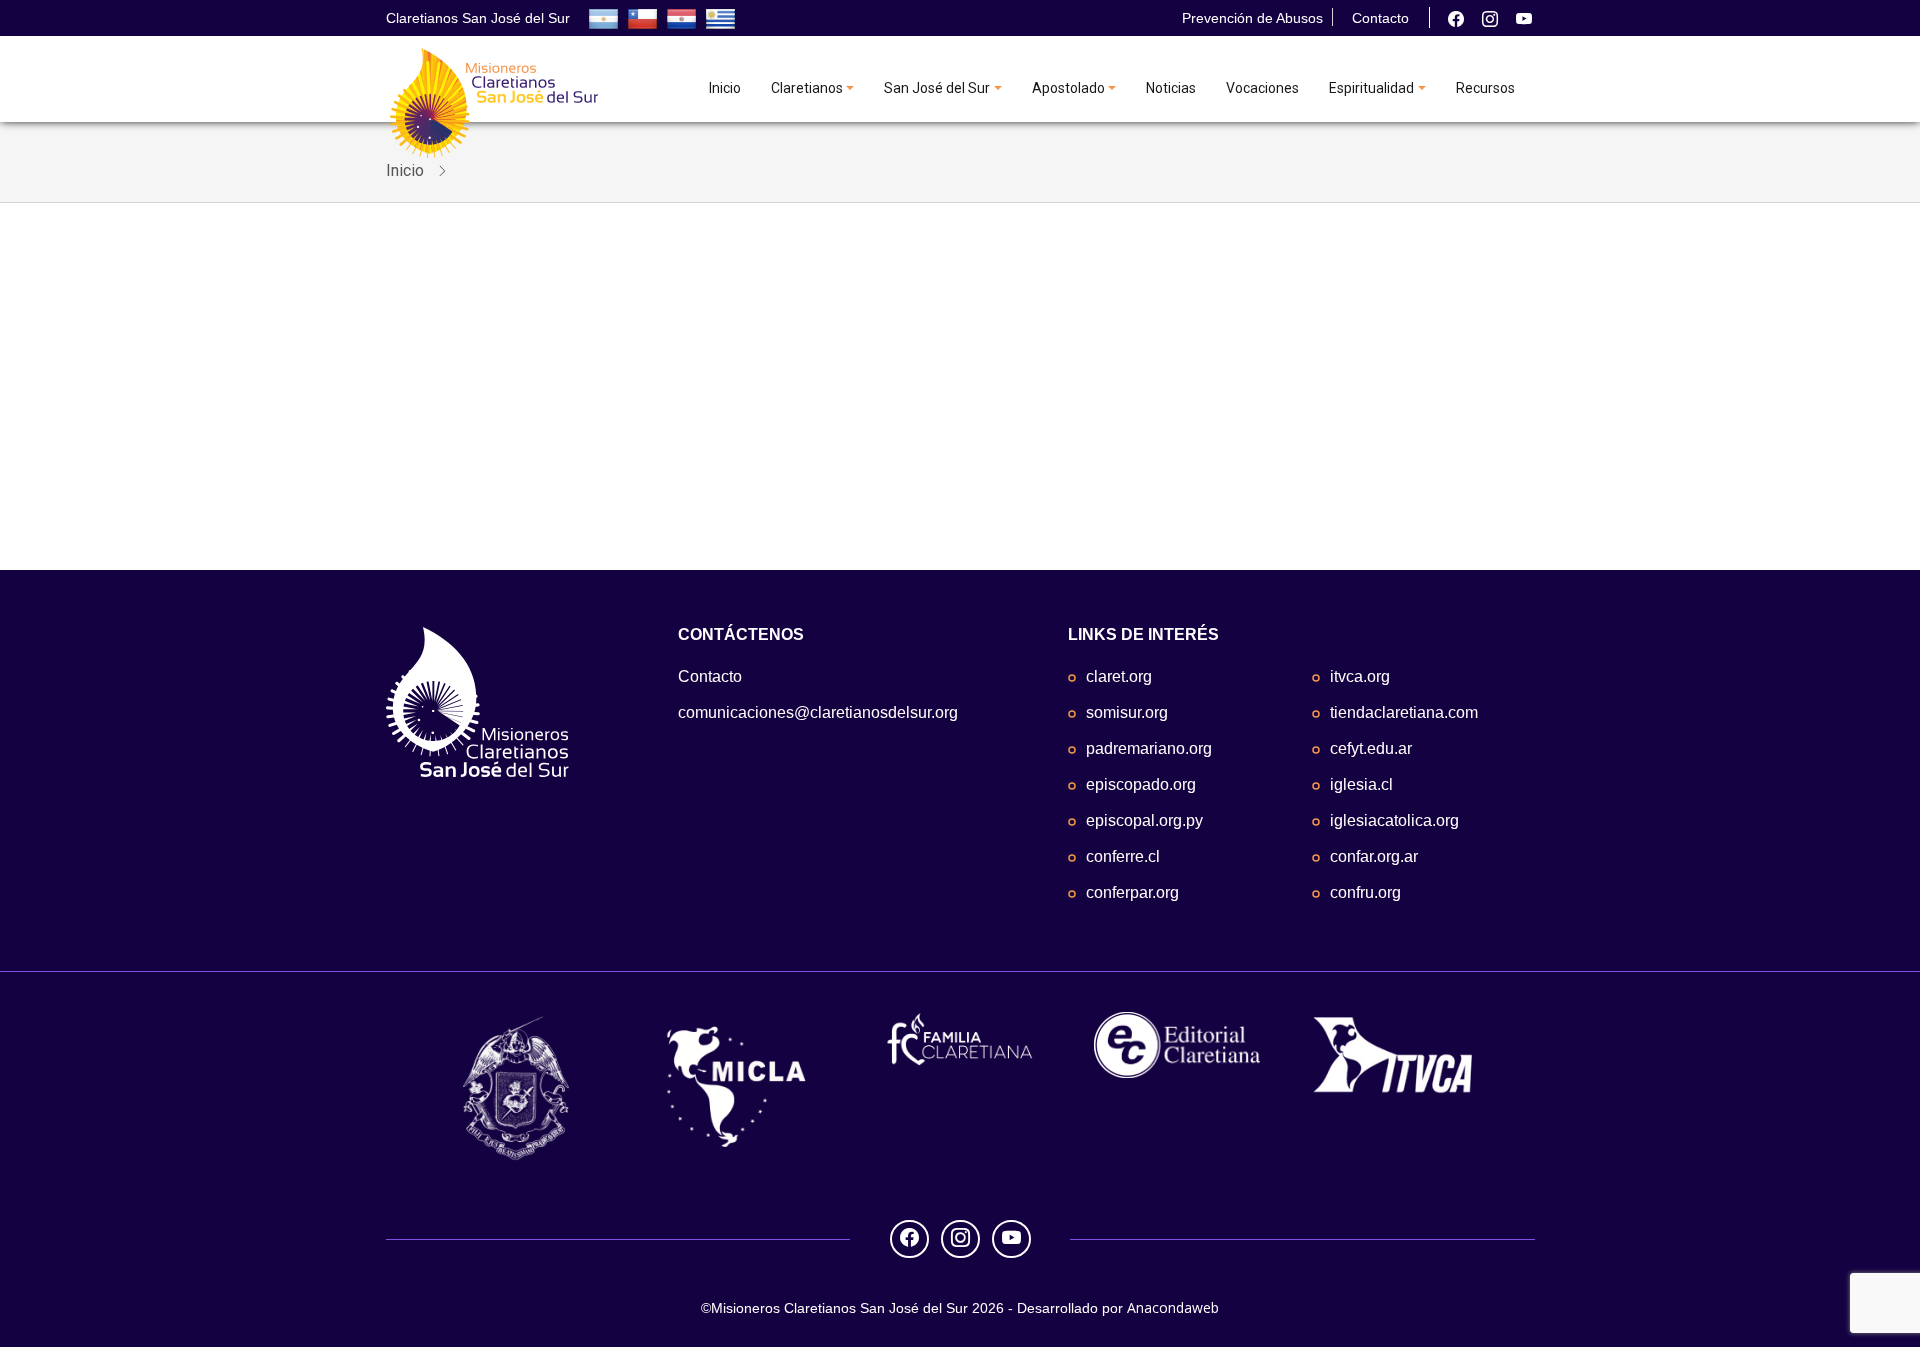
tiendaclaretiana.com (1404, 712)
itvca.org (1360, 676)
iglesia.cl (1361, 784)
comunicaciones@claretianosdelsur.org (818, 712)
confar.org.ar (1374, 856)
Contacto (1380, 18)
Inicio (725, 88)
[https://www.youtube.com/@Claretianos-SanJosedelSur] (1524, 19)
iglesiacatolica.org (1394, 820)
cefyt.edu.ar (1371, 748)
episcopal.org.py (1144, 820)
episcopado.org (1141, 784)
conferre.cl (1123, 856)
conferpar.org (1132, 892)
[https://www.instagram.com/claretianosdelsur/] (1490, 19)
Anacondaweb (1173, 1307)
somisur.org (1127, 712)
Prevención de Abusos (1252, 18)
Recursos (1485, 88)
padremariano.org (1149, 748)
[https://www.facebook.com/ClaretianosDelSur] (1456, 19)
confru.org (1365, 892)
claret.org (1119, 676)
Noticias (1171, 88)
